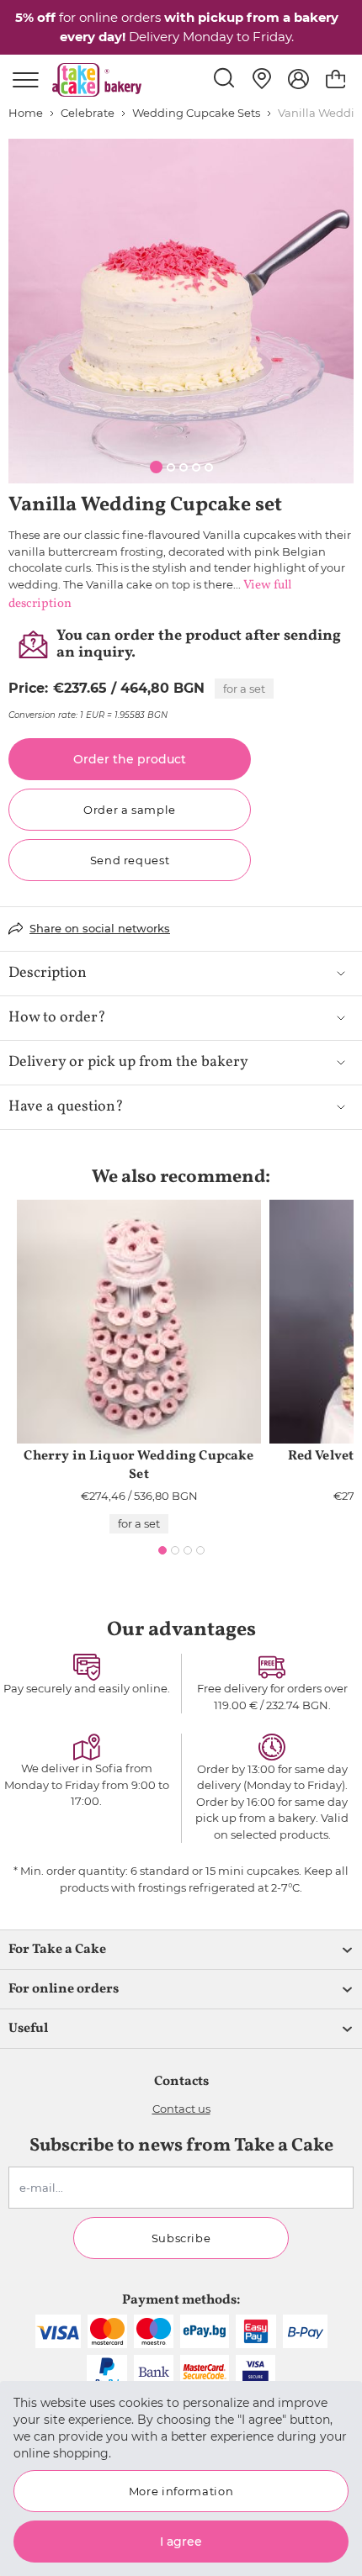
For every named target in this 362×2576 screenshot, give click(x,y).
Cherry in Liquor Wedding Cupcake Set (138, 1465)
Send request (130, 860)
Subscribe (181, 2238)
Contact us (181, 2109)
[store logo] (97, 80)
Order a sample (130, 810)
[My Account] (298, 79)
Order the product (130, 759)
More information (181, 2491)
